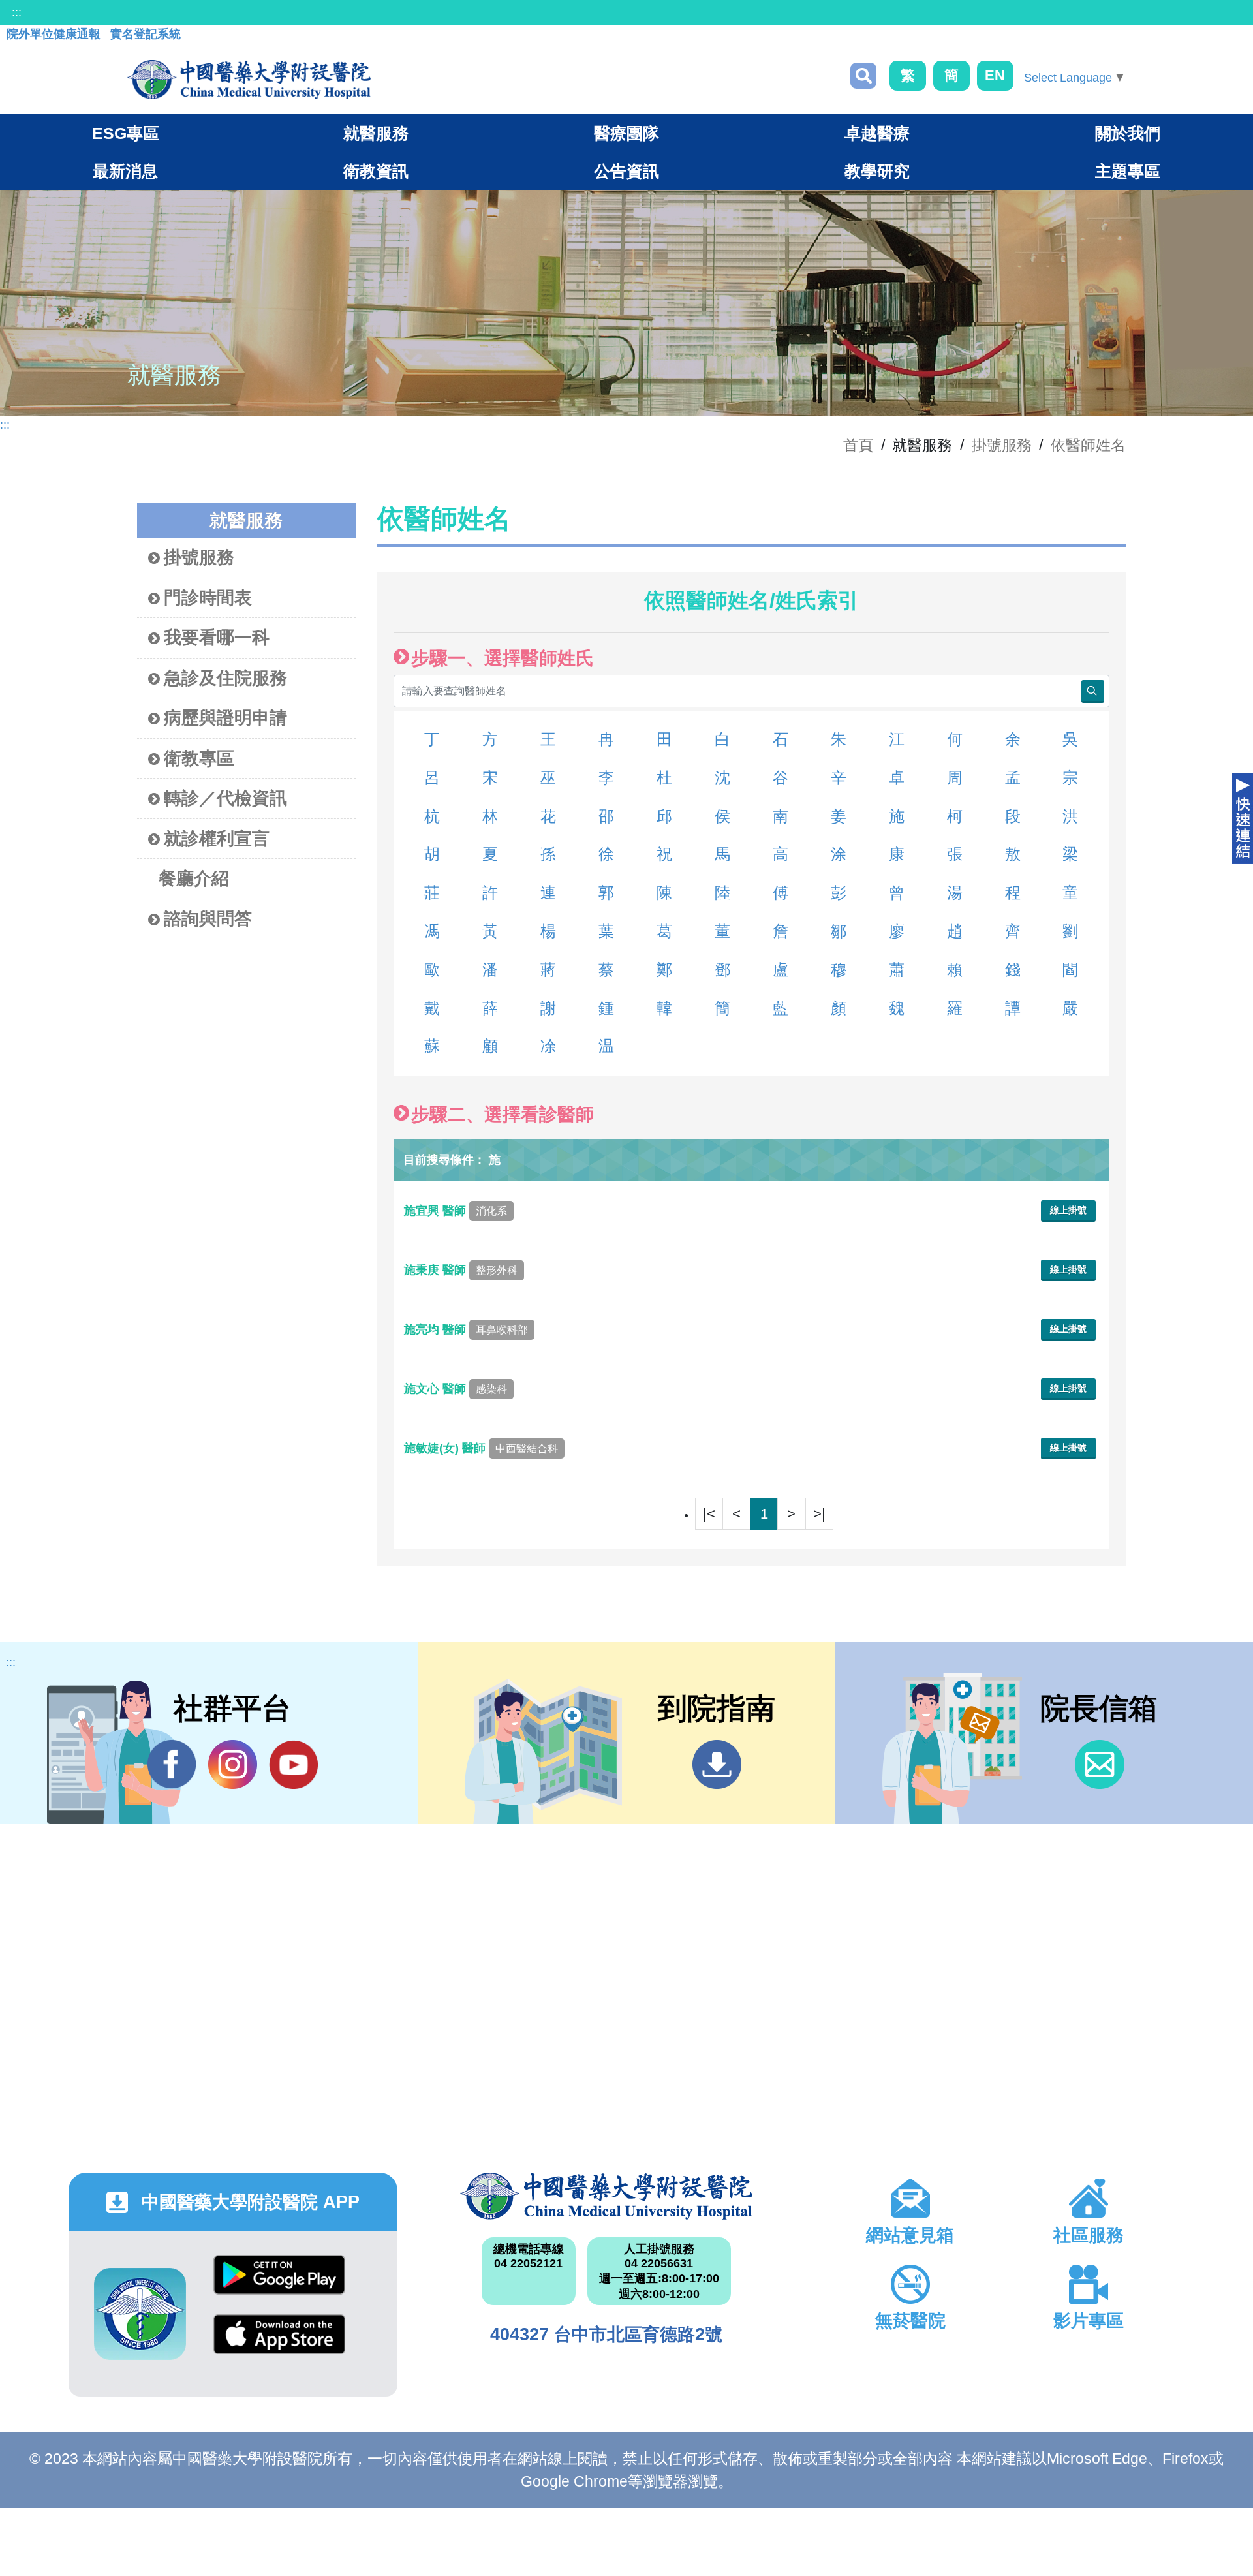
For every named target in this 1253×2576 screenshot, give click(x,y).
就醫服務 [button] (376, 133)
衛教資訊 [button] (376, 171)
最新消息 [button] (125, 171)
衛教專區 (199, 758)
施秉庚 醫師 (461, 1270)
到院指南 (717, 1764)
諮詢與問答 (208, 919)
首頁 (858, 445)
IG (233, 1764)
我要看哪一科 (217, 638)
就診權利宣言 (217, 839)
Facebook (172, 1764)
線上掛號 (1068, 1210)
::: (17, 12)
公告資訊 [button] (626, 171)
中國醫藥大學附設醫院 (606, 2196)
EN (995, 75)
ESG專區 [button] (126, 133)
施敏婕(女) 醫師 (481, 1448)
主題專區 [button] (1128, 171)
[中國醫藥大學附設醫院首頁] (249, 80)
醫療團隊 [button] (626, 133)
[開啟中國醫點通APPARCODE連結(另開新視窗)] (140, 2314)
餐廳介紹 (194, 878)
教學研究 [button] (877, 171)
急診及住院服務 (225, 678)
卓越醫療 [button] (877, 133)
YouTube (293, 1764)
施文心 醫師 (456, 1389)
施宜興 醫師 (456, 1211)
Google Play (279, 2285)
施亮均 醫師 (466, 1329)
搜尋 (863, 76)
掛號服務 (1002, 445)
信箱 (1099, 1764)
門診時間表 (208, 598)
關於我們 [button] (1128, 133)
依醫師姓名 (1088, 445)
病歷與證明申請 (225, 718)
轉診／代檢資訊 (225, 798)
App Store (279, 2344)
